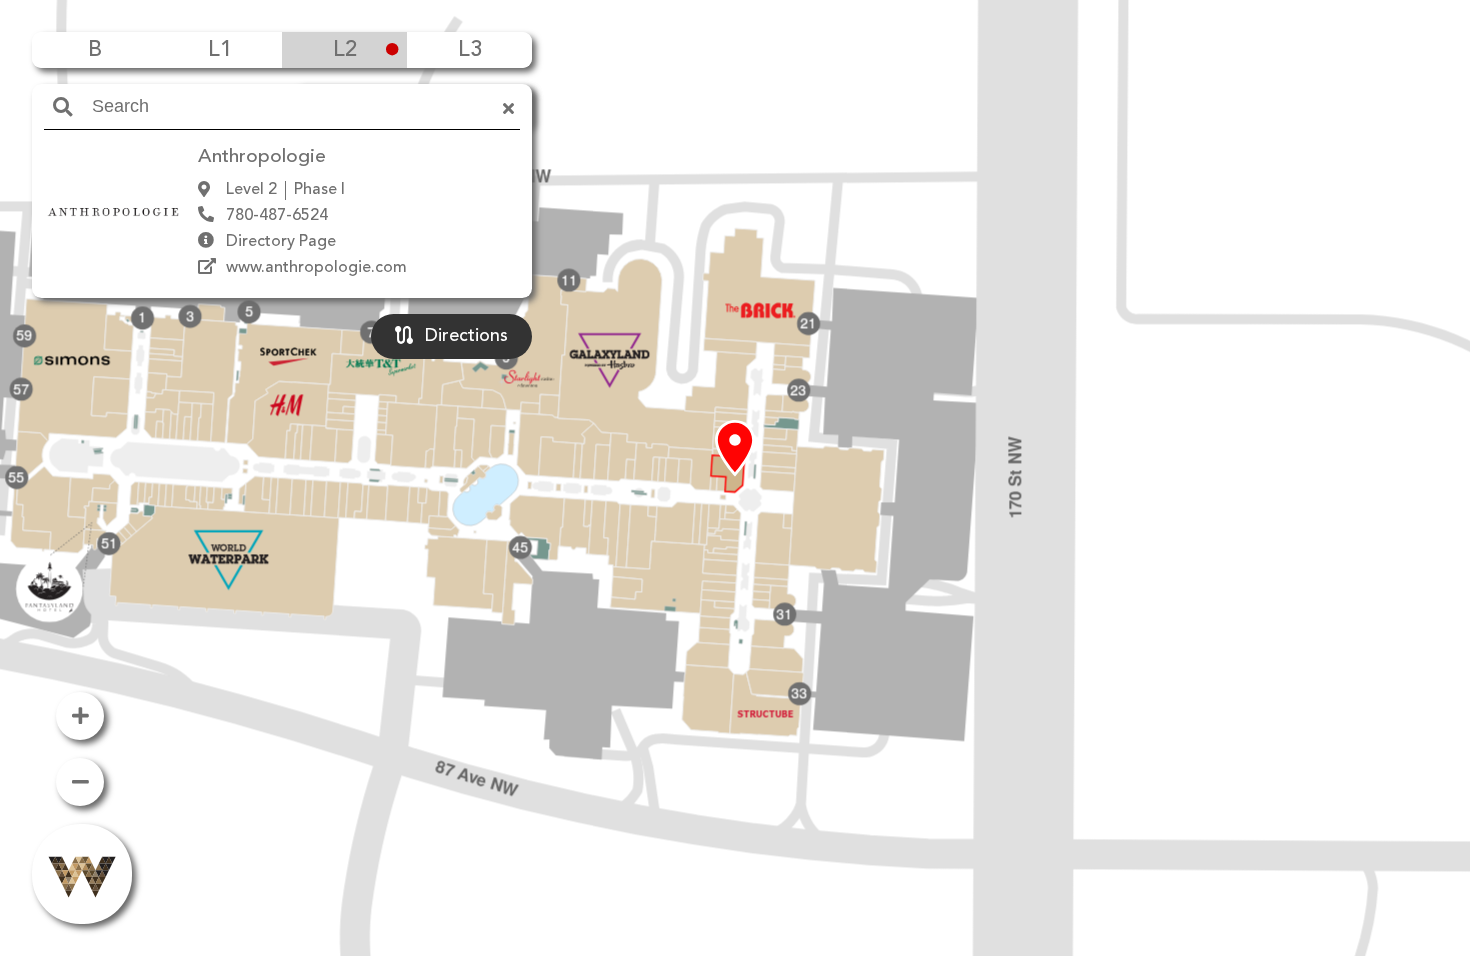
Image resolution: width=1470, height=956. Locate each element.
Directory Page (281, 242)
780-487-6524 (277, 216)
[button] (735, 449)
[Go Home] (82, 874)
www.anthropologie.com (316, 268)
